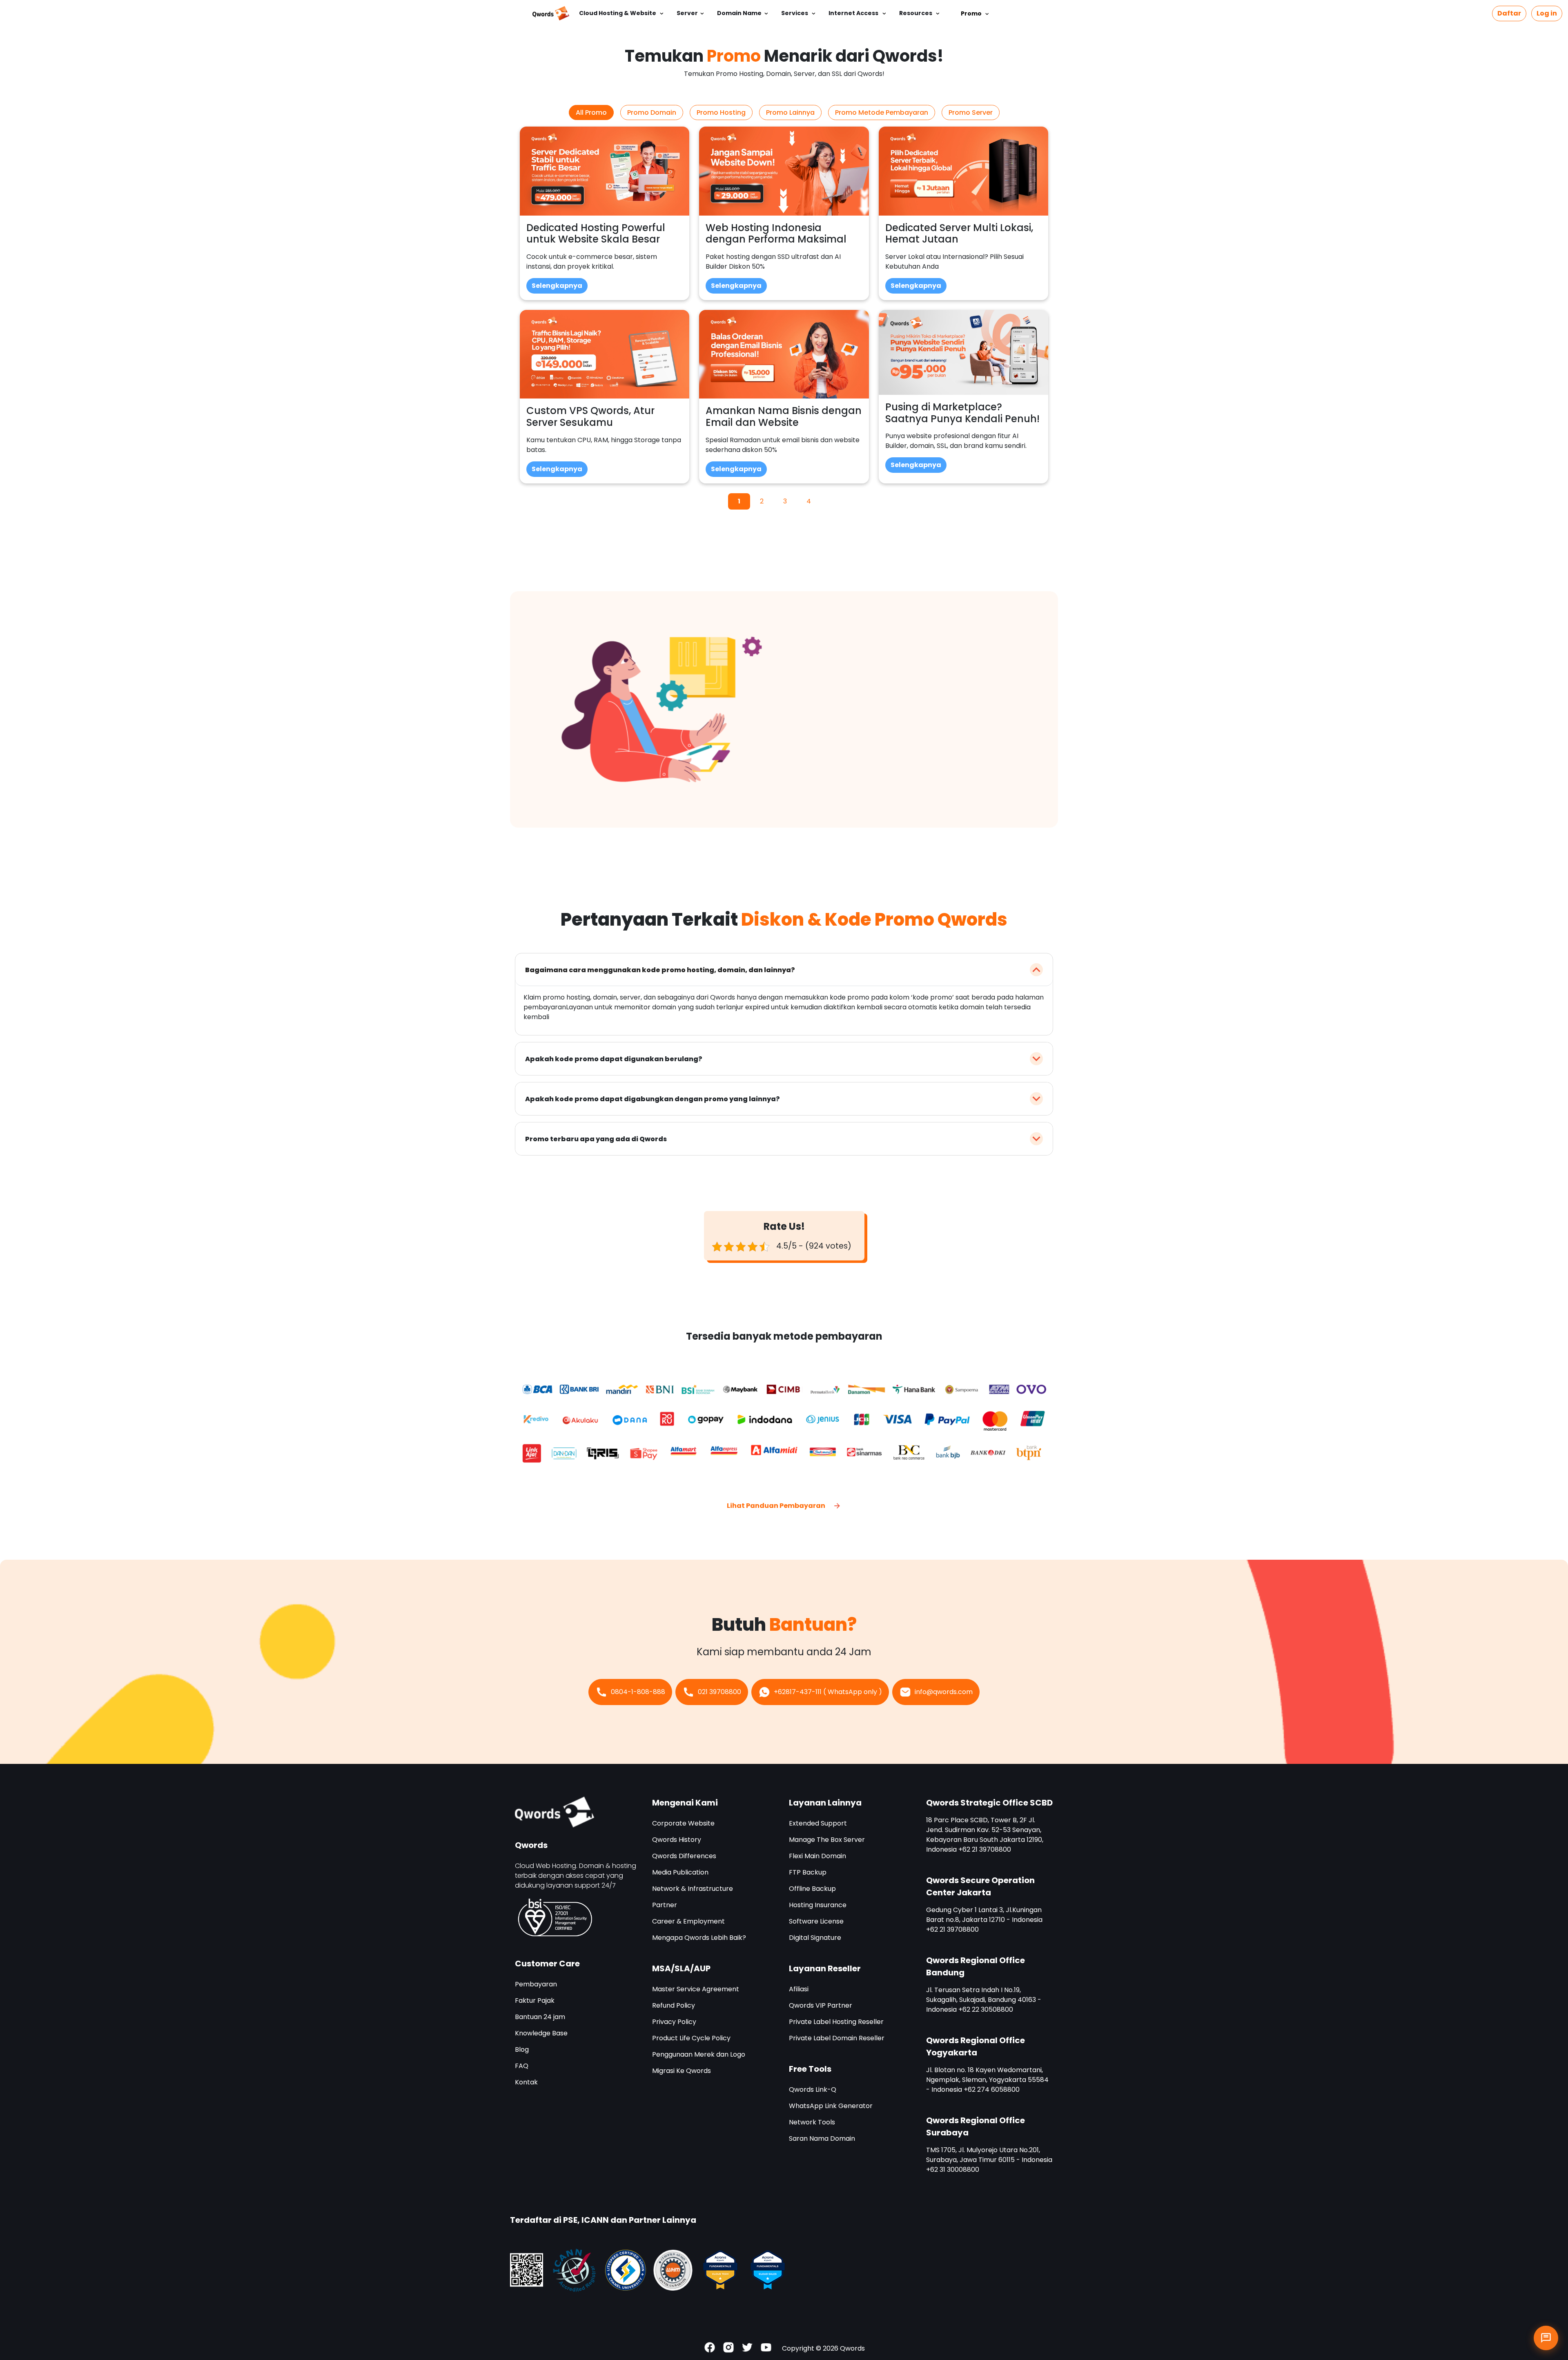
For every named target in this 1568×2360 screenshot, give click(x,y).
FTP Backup (808, 1872)
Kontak (526, 2082)
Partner (665, 1905)
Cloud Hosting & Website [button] (618, 13)
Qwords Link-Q (813, 2089)
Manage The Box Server (827, 1840)
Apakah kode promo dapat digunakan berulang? (614, 1059)
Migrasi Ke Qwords (682, 2071)
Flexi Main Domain (817, 1856)
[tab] (591, 112)
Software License (816, 1921)
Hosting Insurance (818, 1905)
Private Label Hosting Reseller (836, 2022)
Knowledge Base (541, 2033)
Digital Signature (815, 1938)
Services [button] (795, 13)
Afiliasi (799, 1989)
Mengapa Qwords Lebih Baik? (699, 1938)
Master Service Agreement (696, 1989)
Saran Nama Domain (822, 2138)
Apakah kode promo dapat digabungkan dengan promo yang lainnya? (653, 1099)
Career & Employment (688, 1921)
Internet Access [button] (854, 13)
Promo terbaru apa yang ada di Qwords (596, 1139)
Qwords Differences (684, 1856)
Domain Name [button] (739, 13)
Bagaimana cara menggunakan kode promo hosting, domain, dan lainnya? (660, 970)
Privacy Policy (674, 2022)
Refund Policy (674, 2005)
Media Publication (680, 1872)
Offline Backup (812, 1889)
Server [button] (687, 13)
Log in (1547, 13)
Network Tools (812, 2122)
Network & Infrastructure (693, 1889)
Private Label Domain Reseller (837, 2038)
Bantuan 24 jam (540, 2017)
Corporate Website (683, 1823)
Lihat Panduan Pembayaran (777, 1506)
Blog (522, 2049)
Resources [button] (916, 13)
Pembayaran (536, 1984)
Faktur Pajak (535, 2000)
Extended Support (818, 1823)
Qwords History (677, 1840)
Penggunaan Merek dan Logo (699, 2054)
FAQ (522, 2066)
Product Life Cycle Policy (691, 2038)
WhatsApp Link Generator (831, 2106)
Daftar (1509, 13)
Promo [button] (971, 13)
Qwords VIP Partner (821, 2005)
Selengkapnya (557, 286)
